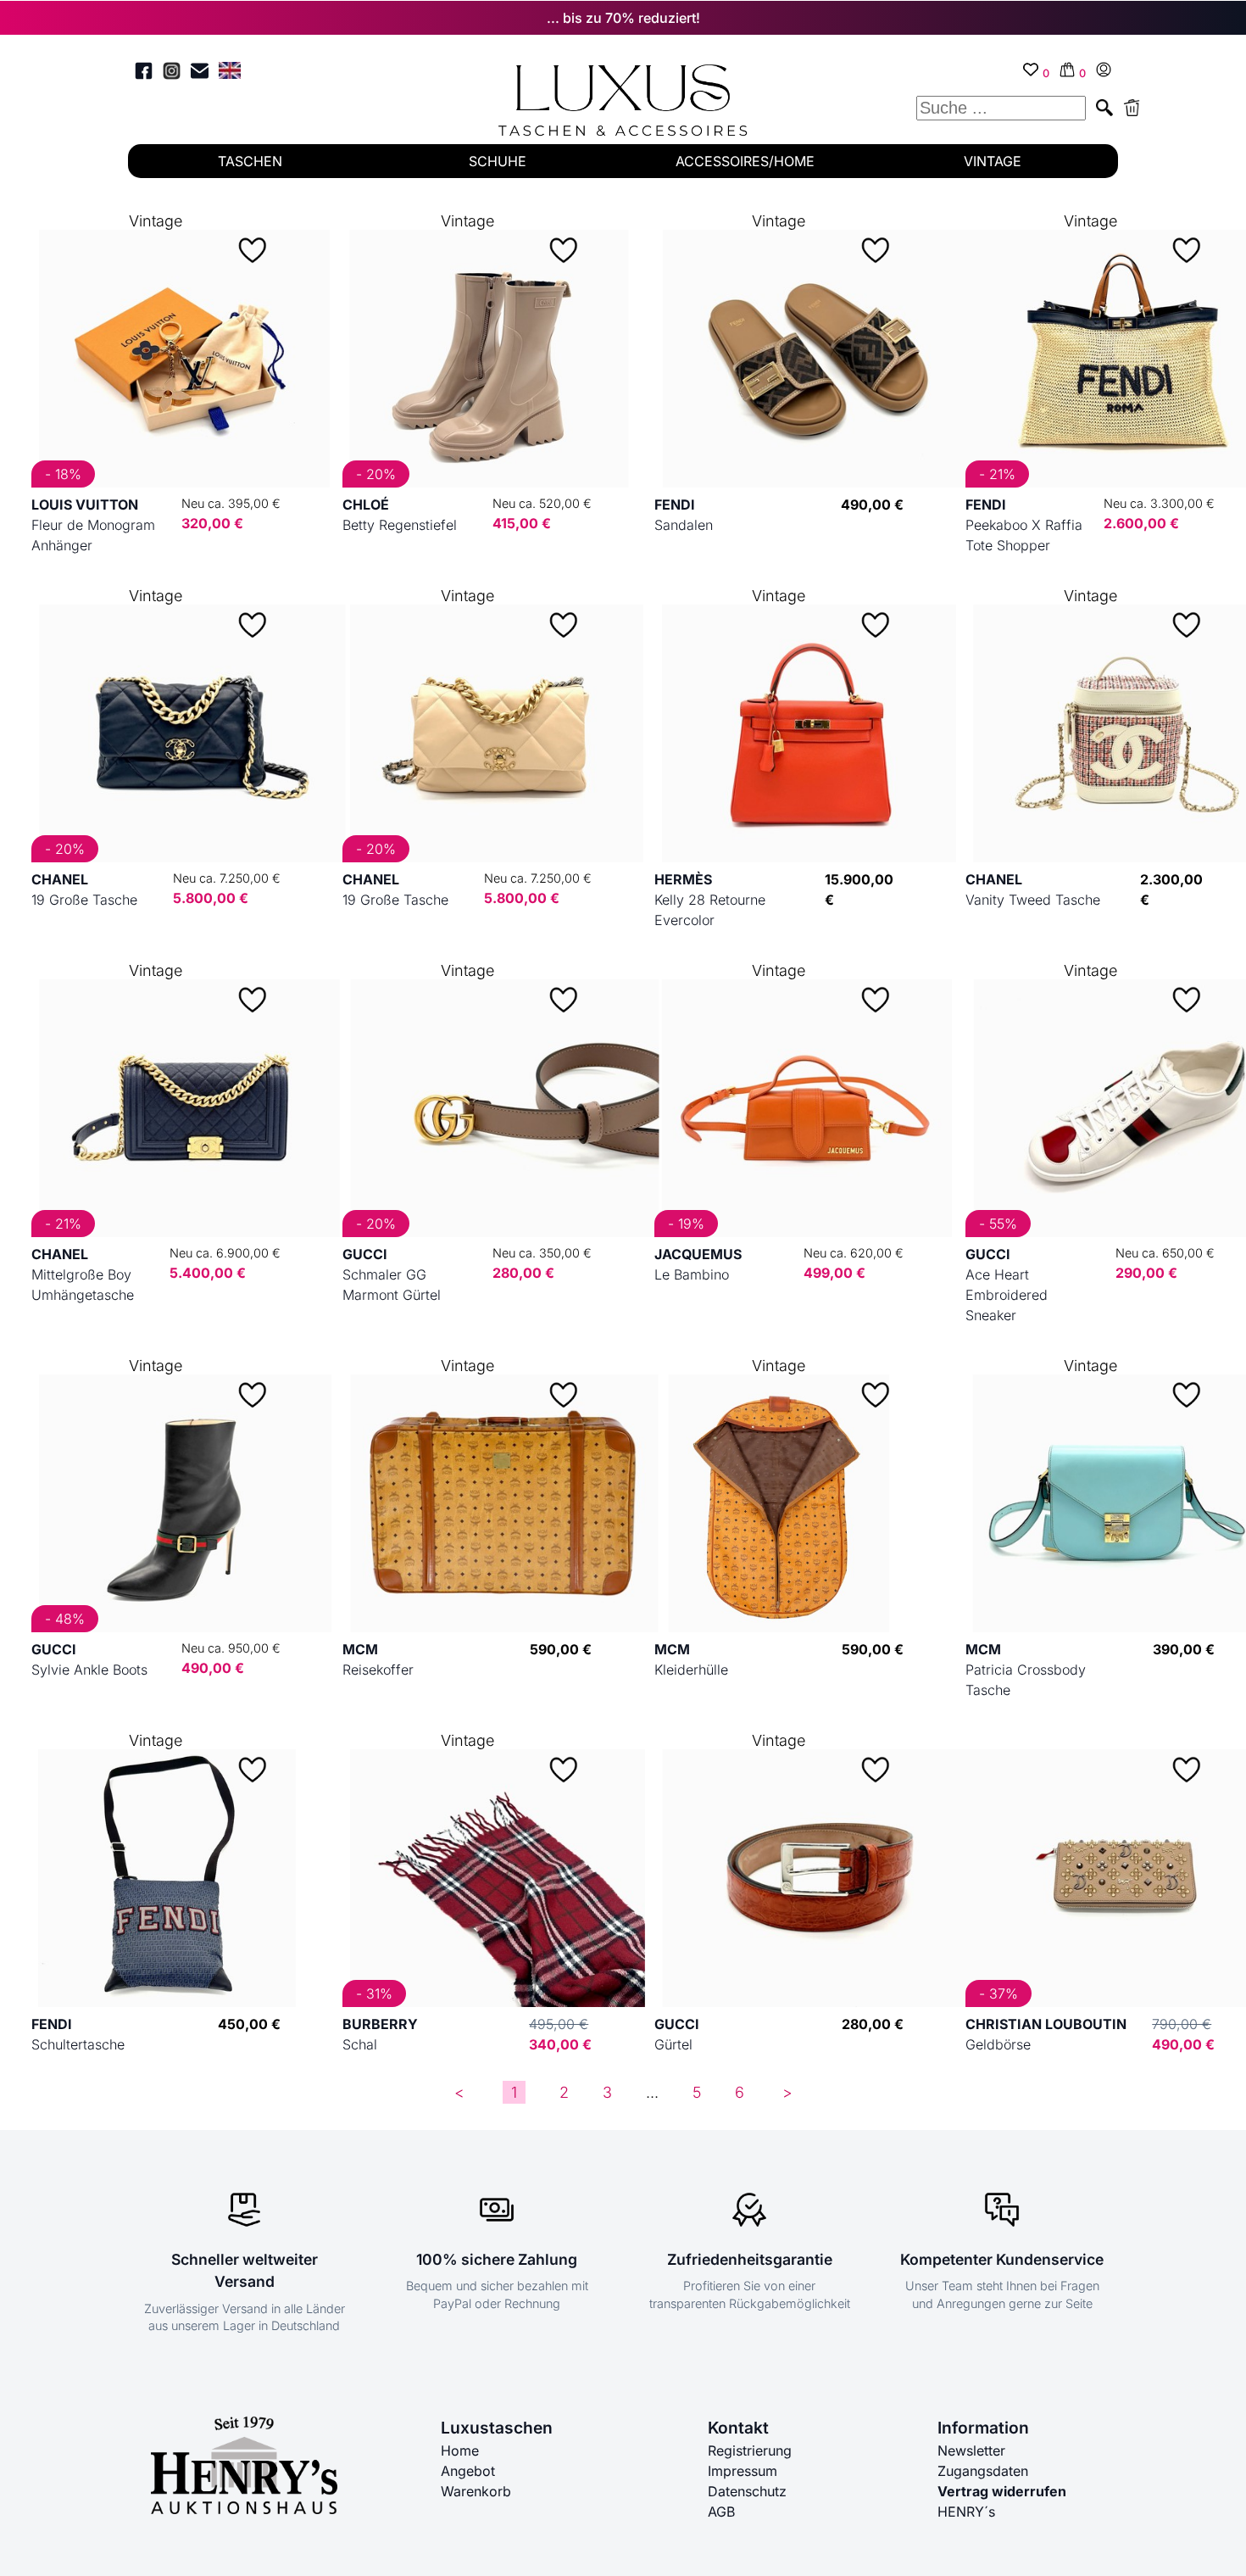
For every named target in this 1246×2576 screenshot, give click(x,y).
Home (460, 2451)
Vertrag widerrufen (1002, 2491)
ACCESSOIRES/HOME (745, 161)
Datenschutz (747, 2491)
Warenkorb (476, 2491)
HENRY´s (966, 2512)
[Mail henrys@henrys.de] (200, 73)
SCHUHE (498, 161)
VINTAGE (993, 161)
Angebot (468, 2471)
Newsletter (971, 2451)
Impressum (743, 2471)
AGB (721, 2512)
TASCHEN (250, 161)
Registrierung (750, 2451)
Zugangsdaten (983, 2471)
